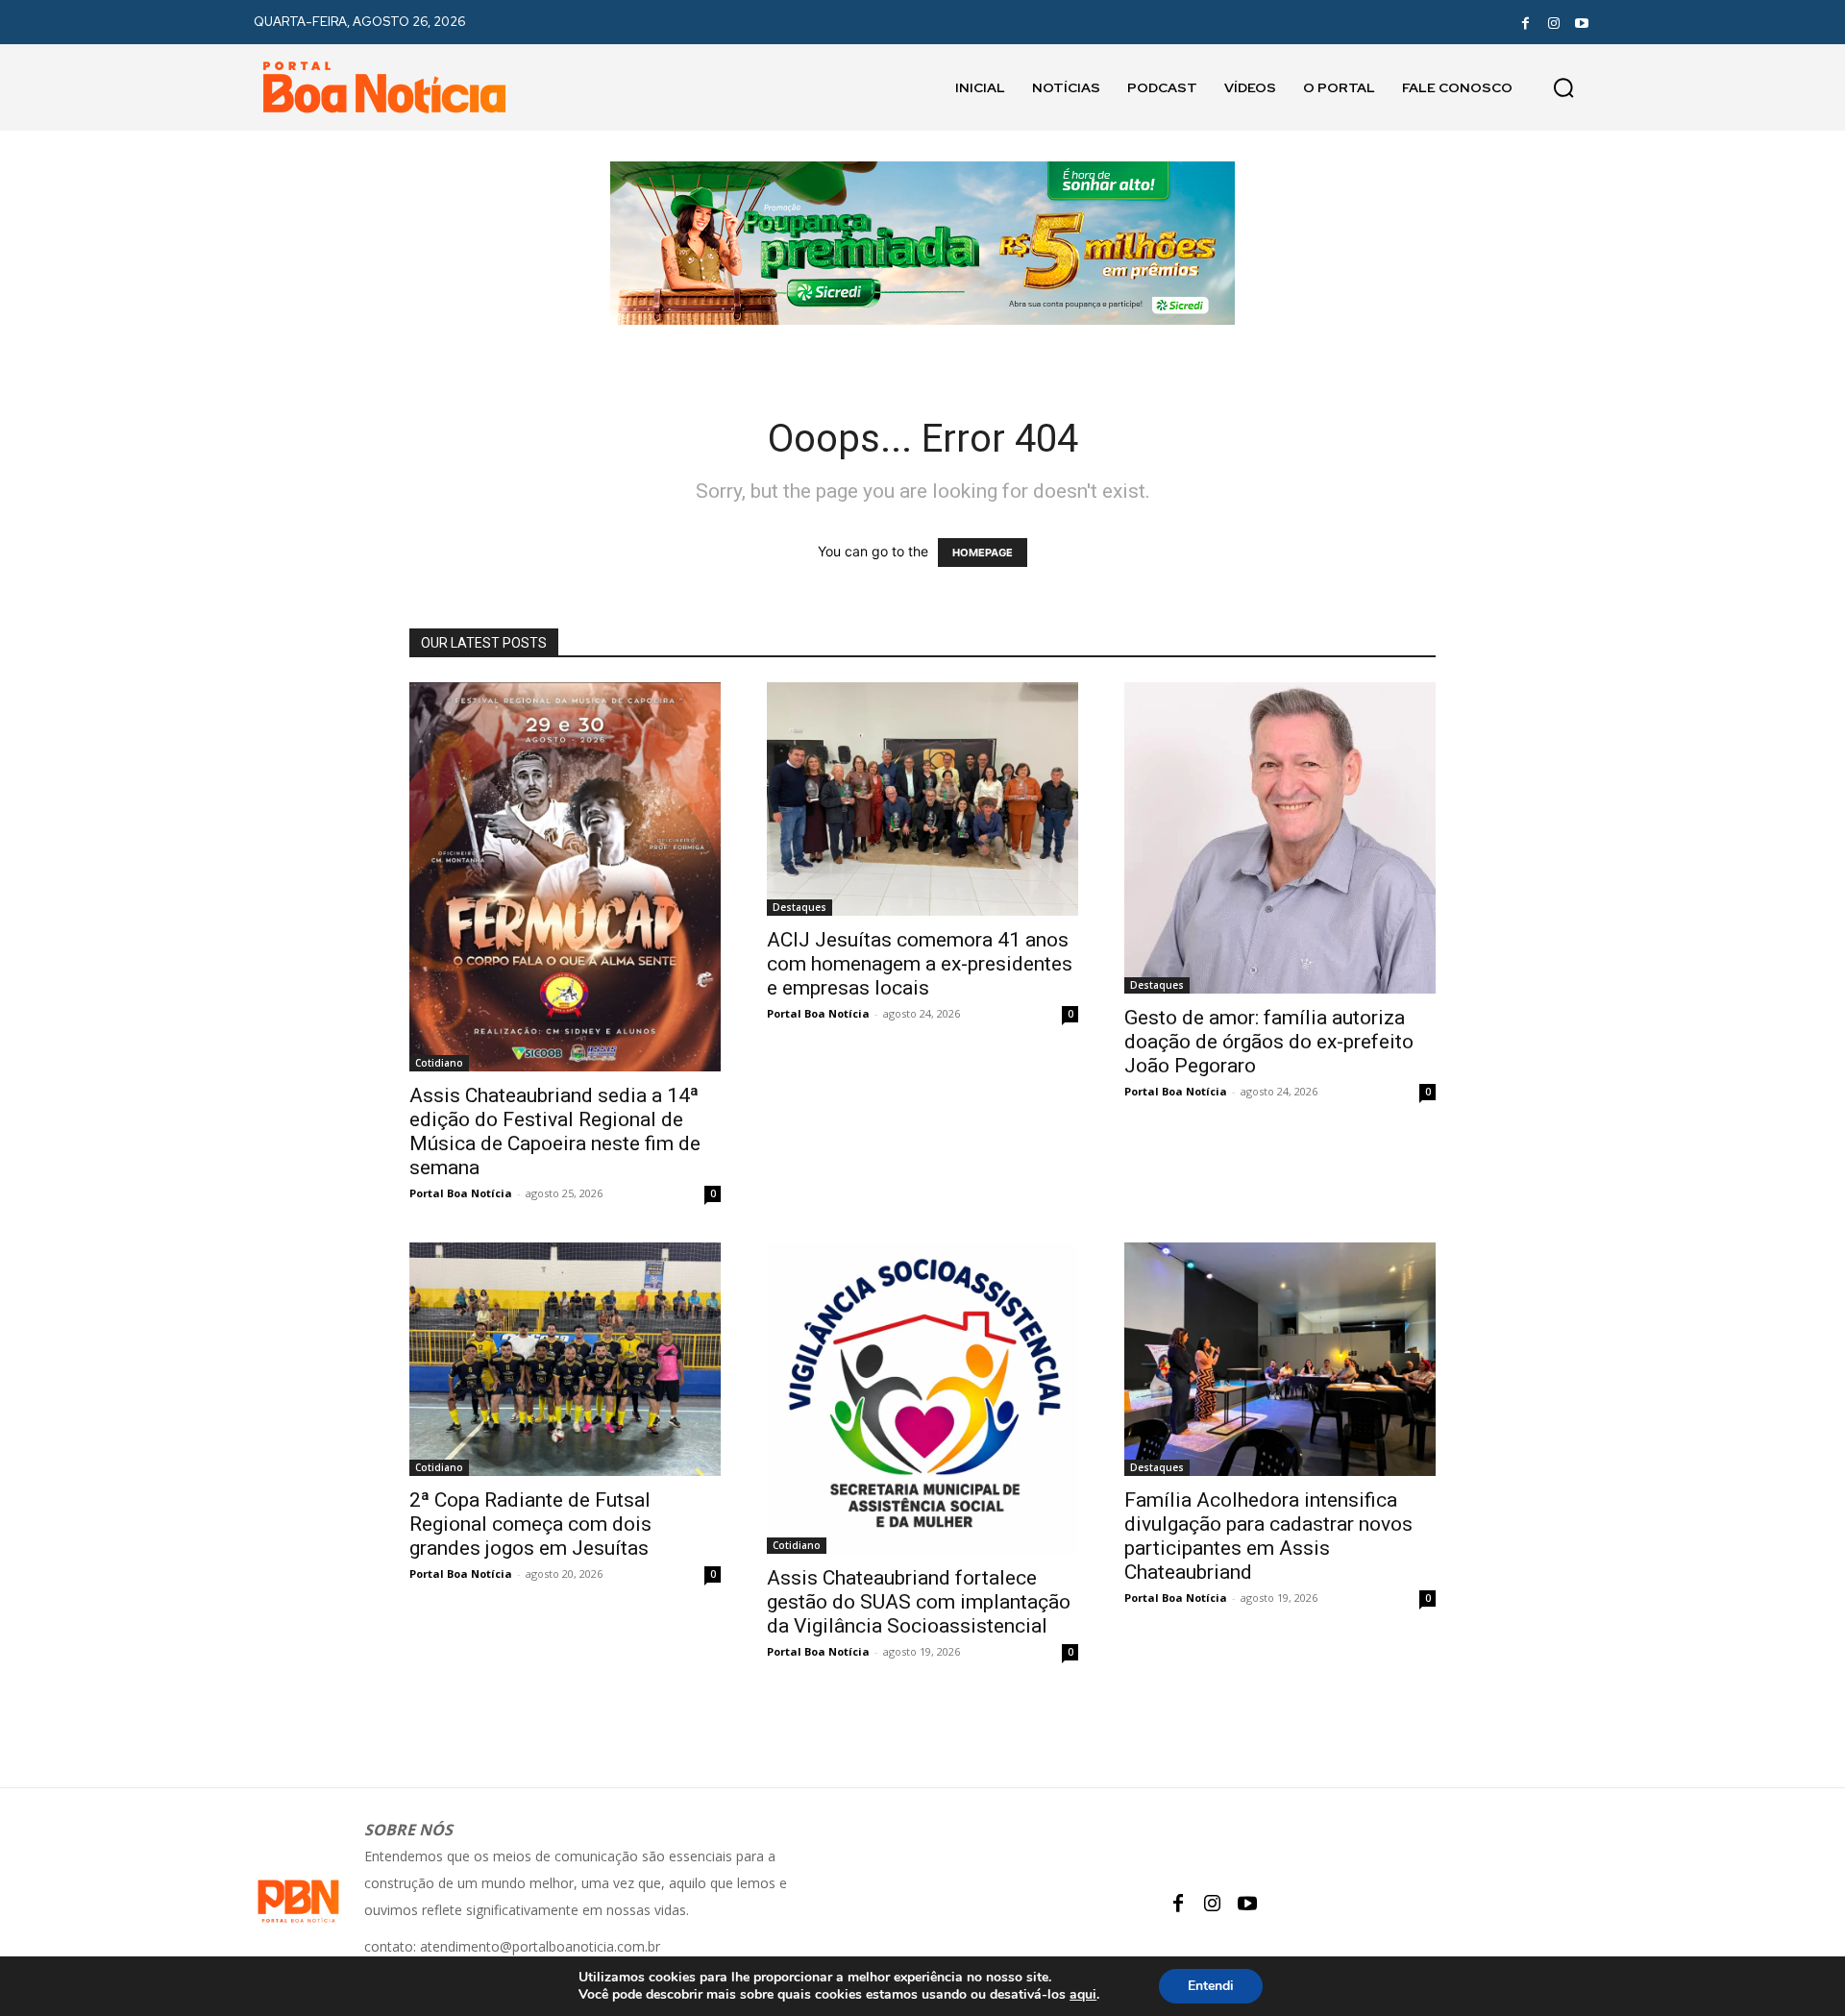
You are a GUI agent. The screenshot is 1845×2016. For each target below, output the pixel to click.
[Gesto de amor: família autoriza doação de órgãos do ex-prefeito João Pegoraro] (1280, 838)
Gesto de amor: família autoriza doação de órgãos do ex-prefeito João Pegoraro (1269, 1042)
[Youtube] (1582, 22)
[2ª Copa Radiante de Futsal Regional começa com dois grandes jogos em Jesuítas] (565, 1359)
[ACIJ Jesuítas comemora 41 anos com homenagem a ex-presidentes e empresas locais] (922, 799)
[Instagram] (1554, 22)
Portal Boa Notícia (461, 1193)
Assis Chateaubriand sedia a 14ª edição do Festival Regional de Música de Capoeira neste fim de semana (555, 1131)
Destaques (799, 907)
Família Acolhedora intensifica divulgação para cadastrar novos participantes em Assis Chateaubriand (1268, 1536)
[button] (1563, 87)
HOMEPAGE (983, 553)
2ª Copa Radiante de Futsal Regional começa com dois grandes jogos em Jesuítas (530, 1524)
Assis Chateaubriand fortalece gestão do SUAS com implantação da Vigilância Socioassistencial (919, 1602)
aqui (1083, 1995)
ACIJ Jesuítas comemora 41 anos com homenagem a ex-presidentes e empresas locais (920, 964)
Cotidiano (439, 1063)
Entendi (1211, 1986)
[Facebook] (1525, 22)
